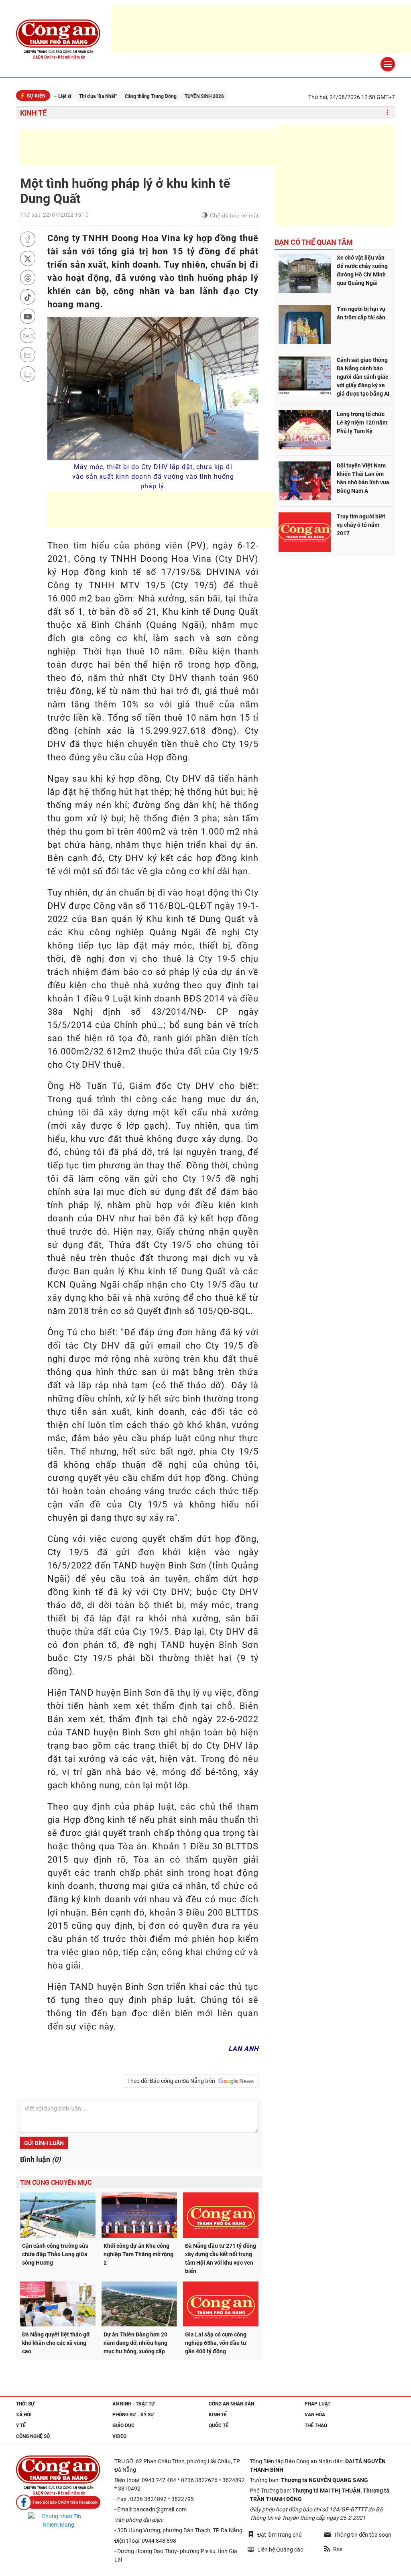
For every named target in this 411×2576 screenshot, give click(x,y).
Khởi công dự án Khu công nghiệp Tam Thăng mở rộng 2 (138, 2254)
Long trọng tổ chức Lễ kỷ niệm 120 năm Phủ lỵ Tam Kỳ (362, 423)
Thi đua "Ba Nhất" (56, 96)
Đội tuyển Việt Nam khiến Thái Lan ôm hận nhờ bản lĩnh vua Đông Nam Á (363, 478)
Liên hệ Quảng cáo (280, 2550)
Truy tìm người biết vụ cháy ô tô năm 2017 (361, 525)
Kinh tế (33, 113)
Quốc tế (219, 2426)
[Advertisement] (166, 147)
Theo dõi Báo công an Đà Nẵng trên (172, 2081)
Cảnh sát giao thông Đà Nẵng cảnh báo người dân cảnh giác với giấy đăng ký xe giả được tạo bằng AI (363, 377)
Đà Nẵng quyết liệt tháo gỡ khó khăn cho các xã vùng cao (56, 2343)
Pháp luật (317, 2404)
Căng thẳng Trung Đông (109, 96)
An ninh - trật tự (134, 2404)
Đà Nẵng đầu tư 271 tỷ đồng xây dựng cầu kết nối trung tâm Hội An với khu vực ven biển (221, 2258)
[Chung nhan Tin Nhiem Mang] (58, 2521)
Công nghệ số (33, 2436)
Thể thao (316, 2426)
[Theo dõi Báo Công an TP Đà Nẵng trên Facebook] (58, 2502)
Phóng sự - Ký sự (133, 2415)
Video (119, 2436)
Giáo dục (123, 2426)
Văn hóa (315, 2415)
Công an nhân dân (231, 2404)
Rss (338, 2549)
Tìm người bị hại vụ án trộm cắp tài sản (361, 313)
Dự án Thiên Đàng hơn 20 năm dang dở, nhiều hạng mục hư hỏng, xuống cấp (135, 2343)
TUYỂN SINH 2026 (163, 96)
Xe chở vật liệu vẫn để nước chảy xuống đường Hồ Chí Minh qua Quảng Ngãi (362, 270)
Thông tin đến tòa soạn (363, 2535)
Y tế (21, 2426)
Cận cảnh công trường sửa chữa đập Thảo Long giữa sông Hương (55, 2254)
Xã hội (24, 2415)
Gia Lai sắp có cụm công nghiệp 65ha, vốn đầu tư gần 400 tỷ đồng (216, 2343)
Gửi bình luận (44, 2143)
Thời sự (25, 2404)
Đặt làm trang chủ (280, 2535)
